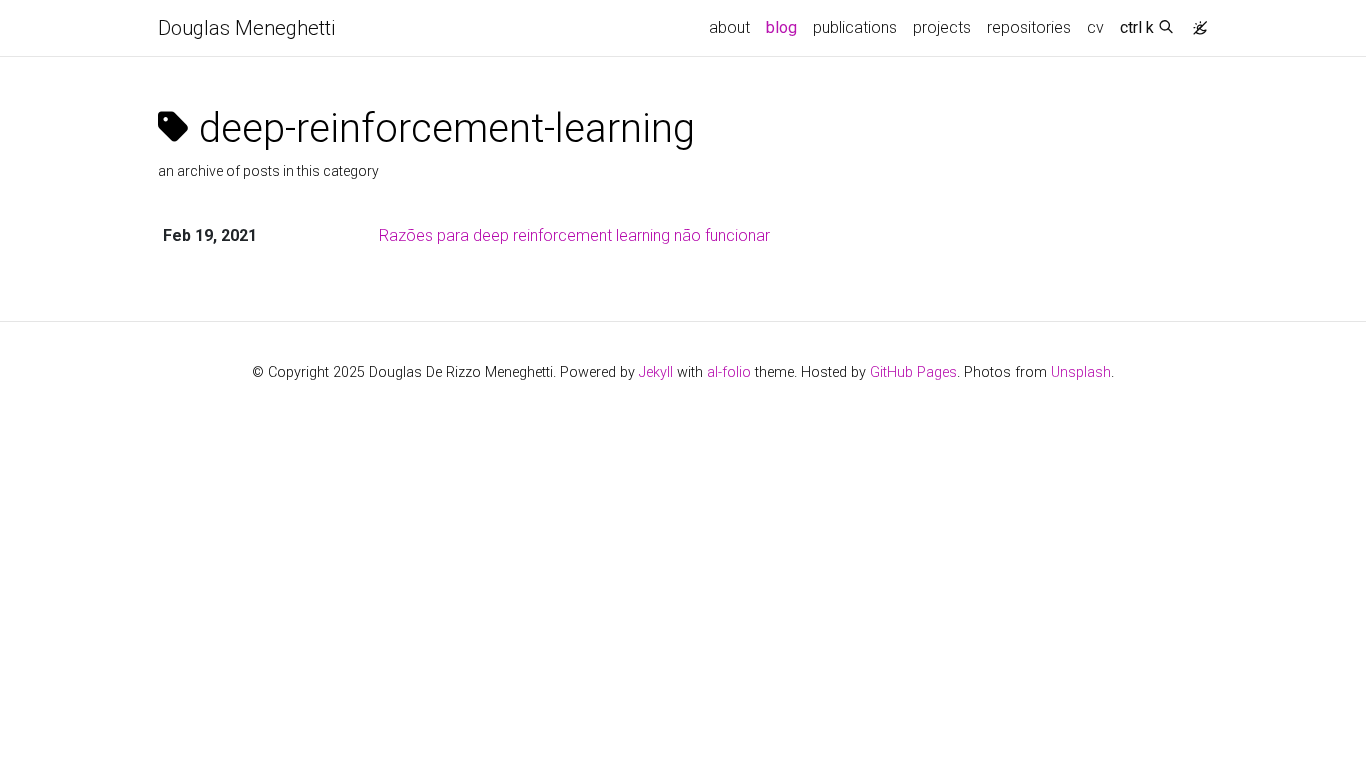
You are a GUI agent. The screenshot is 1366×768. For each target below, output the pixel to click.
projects (942, 27)
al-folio (729, 372)
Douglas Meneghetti (246, 28)
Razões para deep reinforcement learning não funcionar (574, 235)
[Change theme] (1195, 22)
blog (781, 27)
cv (1095, 27)
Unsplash (1081, 372)
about (729, 27)
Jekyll (656, 372)
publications (855, 27)
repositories (1029, 27)
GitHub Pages (913, 372)
